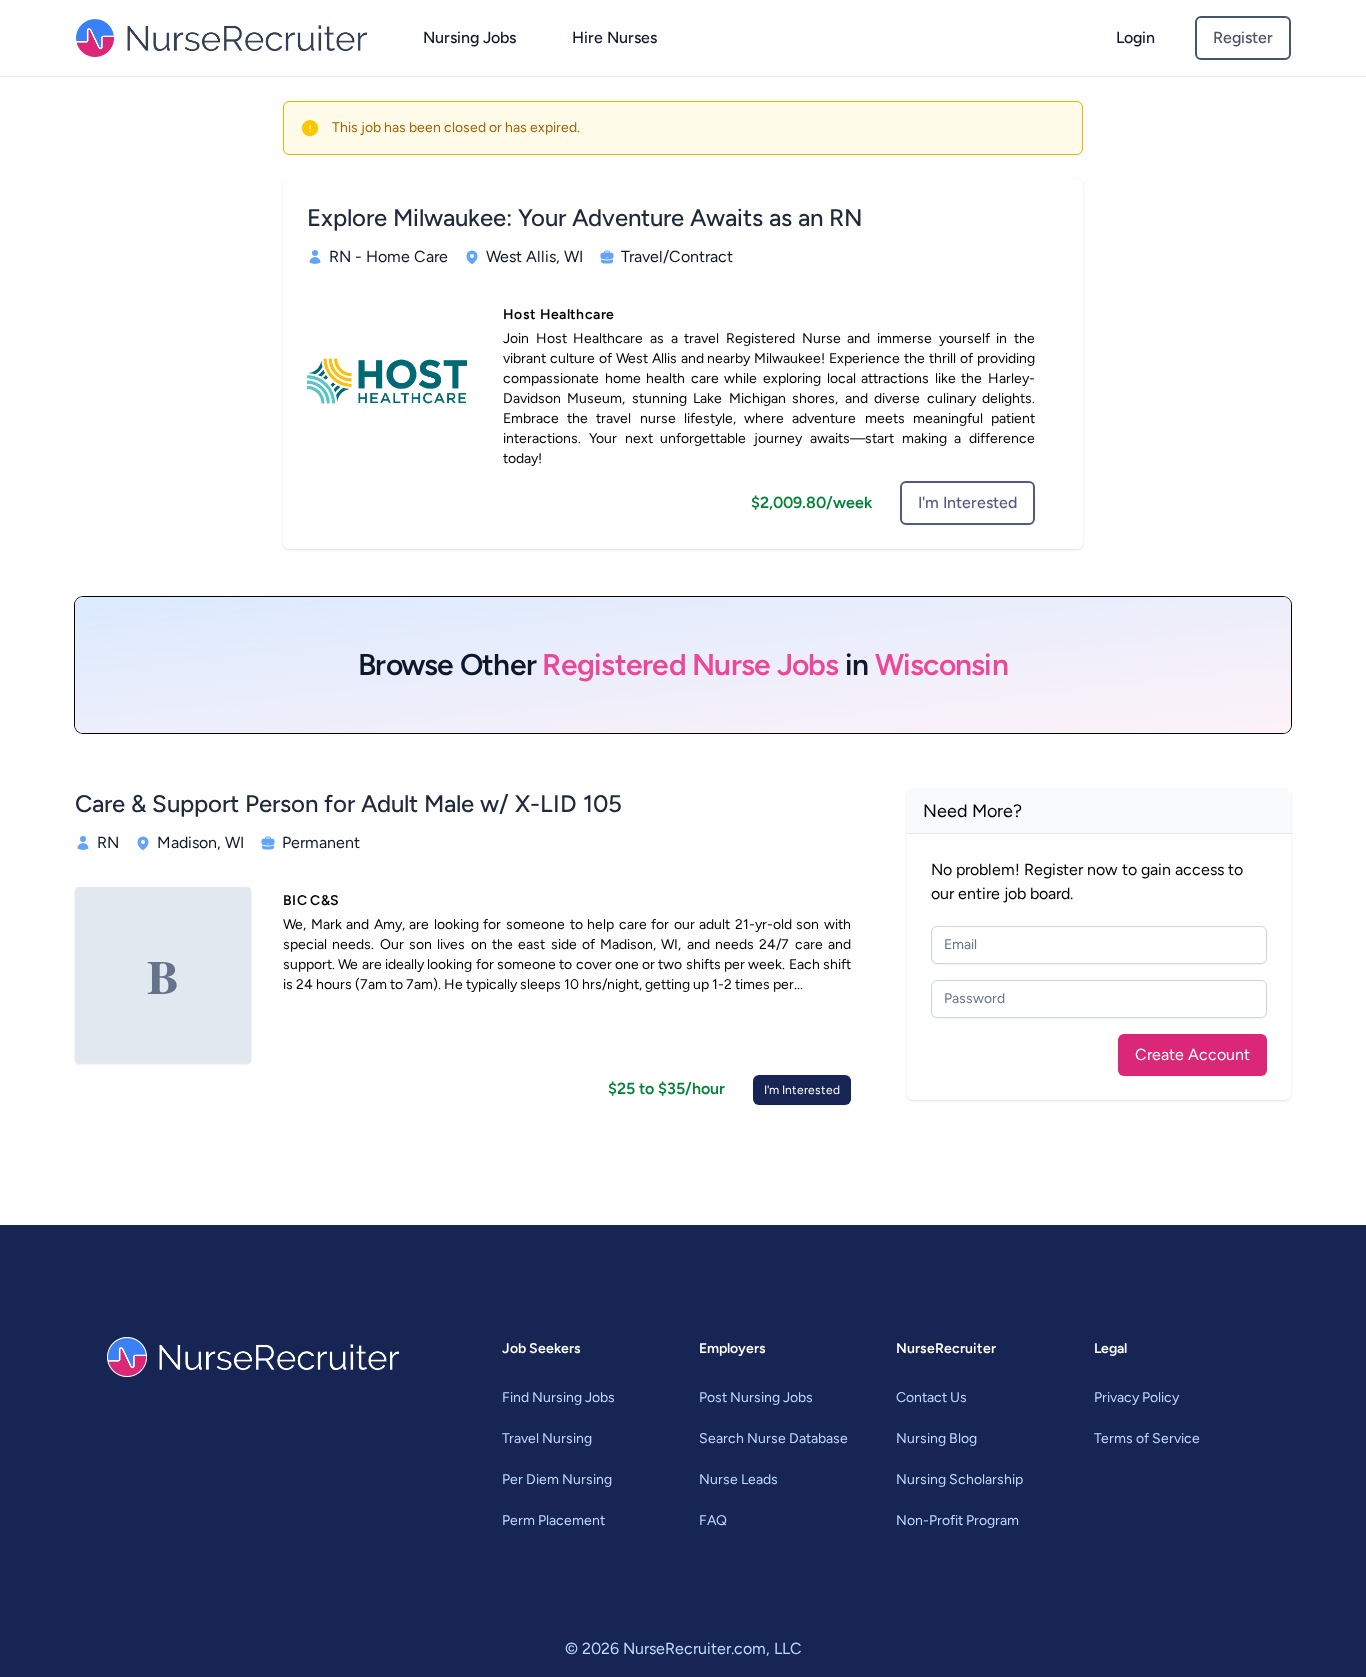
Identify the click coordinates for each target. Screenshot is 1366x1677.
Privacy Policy (1136, 1397)
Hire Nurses (614, 37)
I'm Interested (967, 502)
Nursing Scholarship (959, 1479)
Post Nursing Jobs (756, 1397)
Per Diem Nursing (557, 1479)
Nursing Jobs (469, 37)
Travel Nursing (547, 1438)
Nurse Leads (738, 1479)
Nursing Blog (936, 1438)
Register (1243, 37)
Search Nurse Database (773, 1438)
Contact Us (931, 1397)
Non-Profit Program (957, 1520)
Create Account (1192, 1054)
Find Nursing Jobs (558, 1397)
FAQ (713, 1520)
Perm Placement (553, 1520)
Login (1135, 37)
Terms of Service (1147, 1438)
